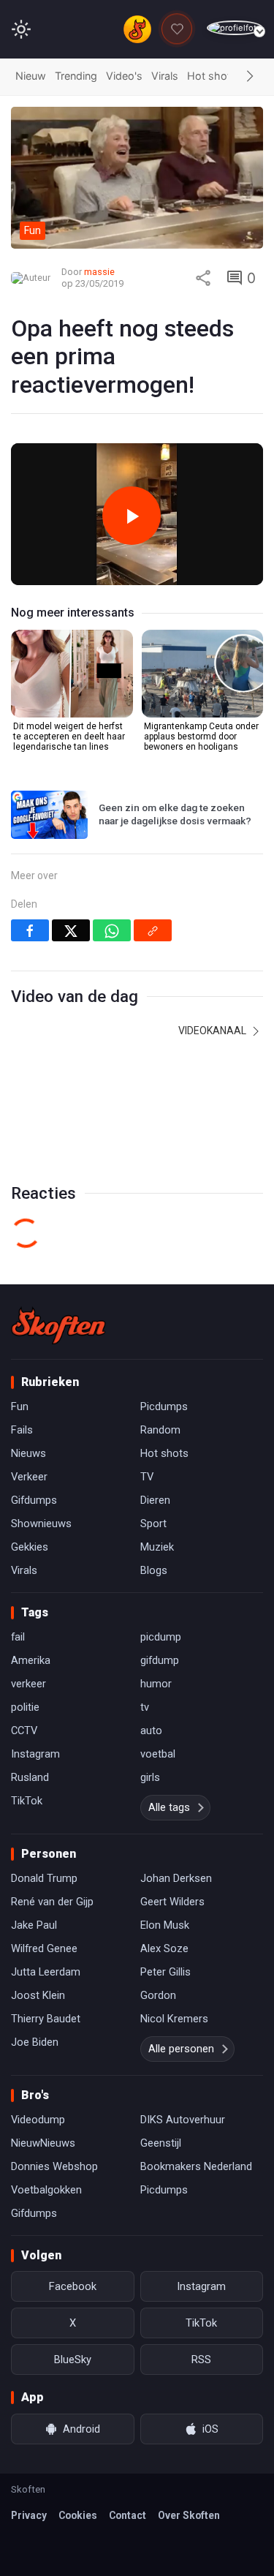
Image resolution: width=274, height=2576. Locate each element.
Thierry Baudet (46, 2019)
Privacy (29, 2515)
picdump (161, 1637)
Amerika (31, 1660)
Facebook (73, 2286)
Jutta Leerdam (46, 1972)
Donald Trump (44, 1878)
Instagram (35, 1754)
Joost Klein (38, 1995)
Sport (153, 1524)
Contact (128, 2515)
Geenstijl (161, 2143)
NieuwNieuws (43, 2143)
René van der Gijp (52, 1902)
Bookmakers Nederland (196, 2166)
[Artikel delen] (203, 278)
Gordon (158, 1995)
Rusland (30, 1777)
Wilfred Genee (44, 1948)
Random (160, 1430)
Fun (20, 1406)
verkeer (28, 1684)
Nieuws (28, 1453)
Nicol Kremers (174, 2019)
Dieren (155, 1500)
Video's (124, 76)
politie (25, 1707)
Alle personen (181, 2049)
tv (145, 1707)
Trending (76, 76)
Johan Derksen (176, 1878)
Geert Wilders (172, 1902)
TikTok (27, 1801)
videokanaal (213, 1031)
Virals (165, 76)
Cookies (78, 2515)
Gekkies (30, 1547)
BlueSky (73, 2360)
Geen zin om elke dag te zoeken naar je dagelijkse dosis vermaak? (175, 814)
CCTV (24, 1730)
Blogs (154, 1570)
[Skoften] (58, 1325)
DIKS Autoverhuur (183, 2120)
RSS (201, 2360)
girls (150, 1777)
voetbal (158, 1754)
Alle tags (169, 1807)
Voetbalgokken (46, 2190)
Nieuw (31, 76)
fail (18, 1637)
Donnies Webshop (54, 2166)
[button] (250, 77)
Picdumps (164, 1406)
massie (99, 272)
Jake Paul (34, 1925)
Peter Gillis (165, 1972)
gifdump (160, 1660)
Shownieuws (41, 1524)
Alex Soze (164, 1948)
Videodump (38, 2120)
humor (156, 1684)
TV (147, 1477)
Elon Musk (165, 1925)
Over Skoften (189, 2515)
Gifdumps (34, 1500)
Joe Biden (35, 2042)
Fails (22, 1430)
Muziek (157, 1547)
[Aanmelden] (235, 28)
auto (151, 1730)
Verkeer (29, 1477)
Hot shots (212, 76)
